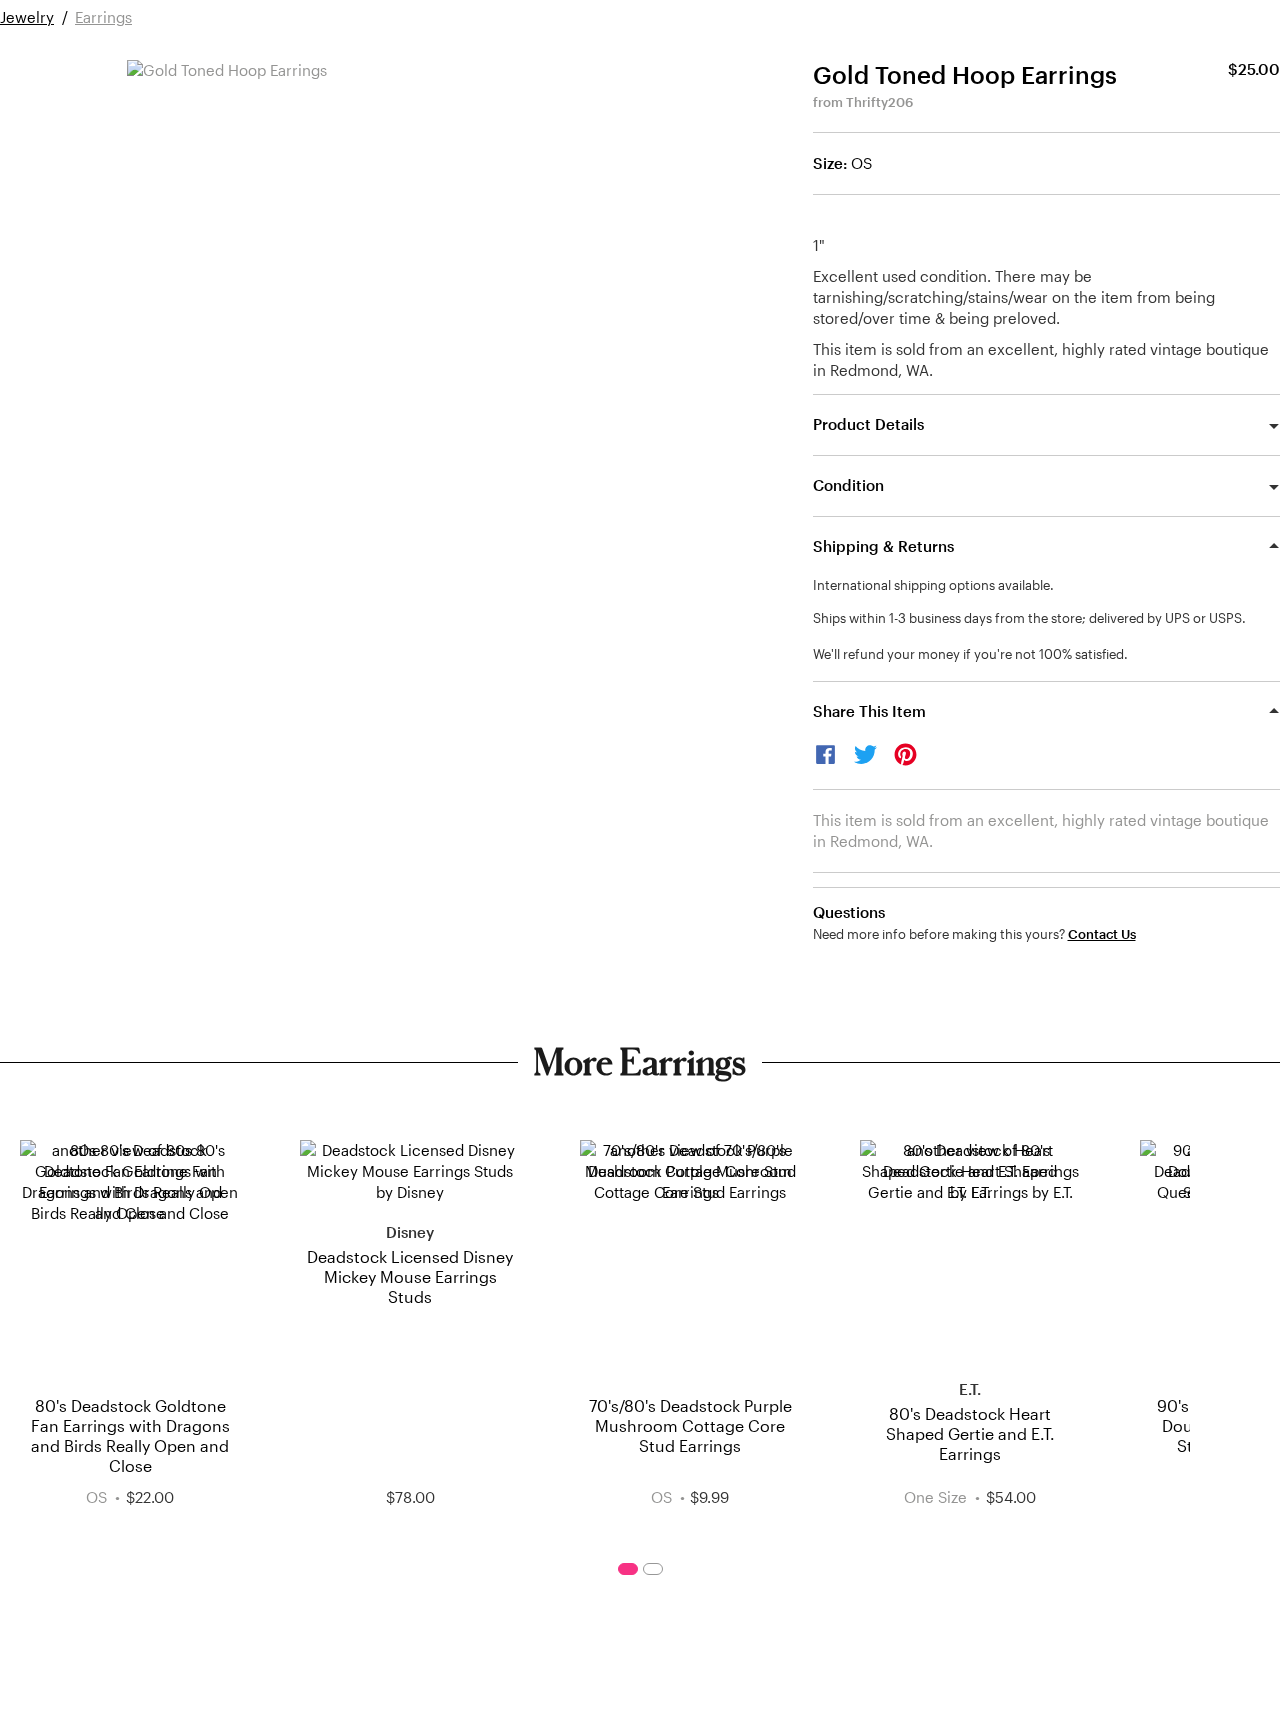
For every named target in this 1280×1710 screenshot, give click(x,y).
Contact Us (1102, 934)
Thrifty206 (879, 102)
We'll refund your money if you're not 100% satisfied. (970, 654)
